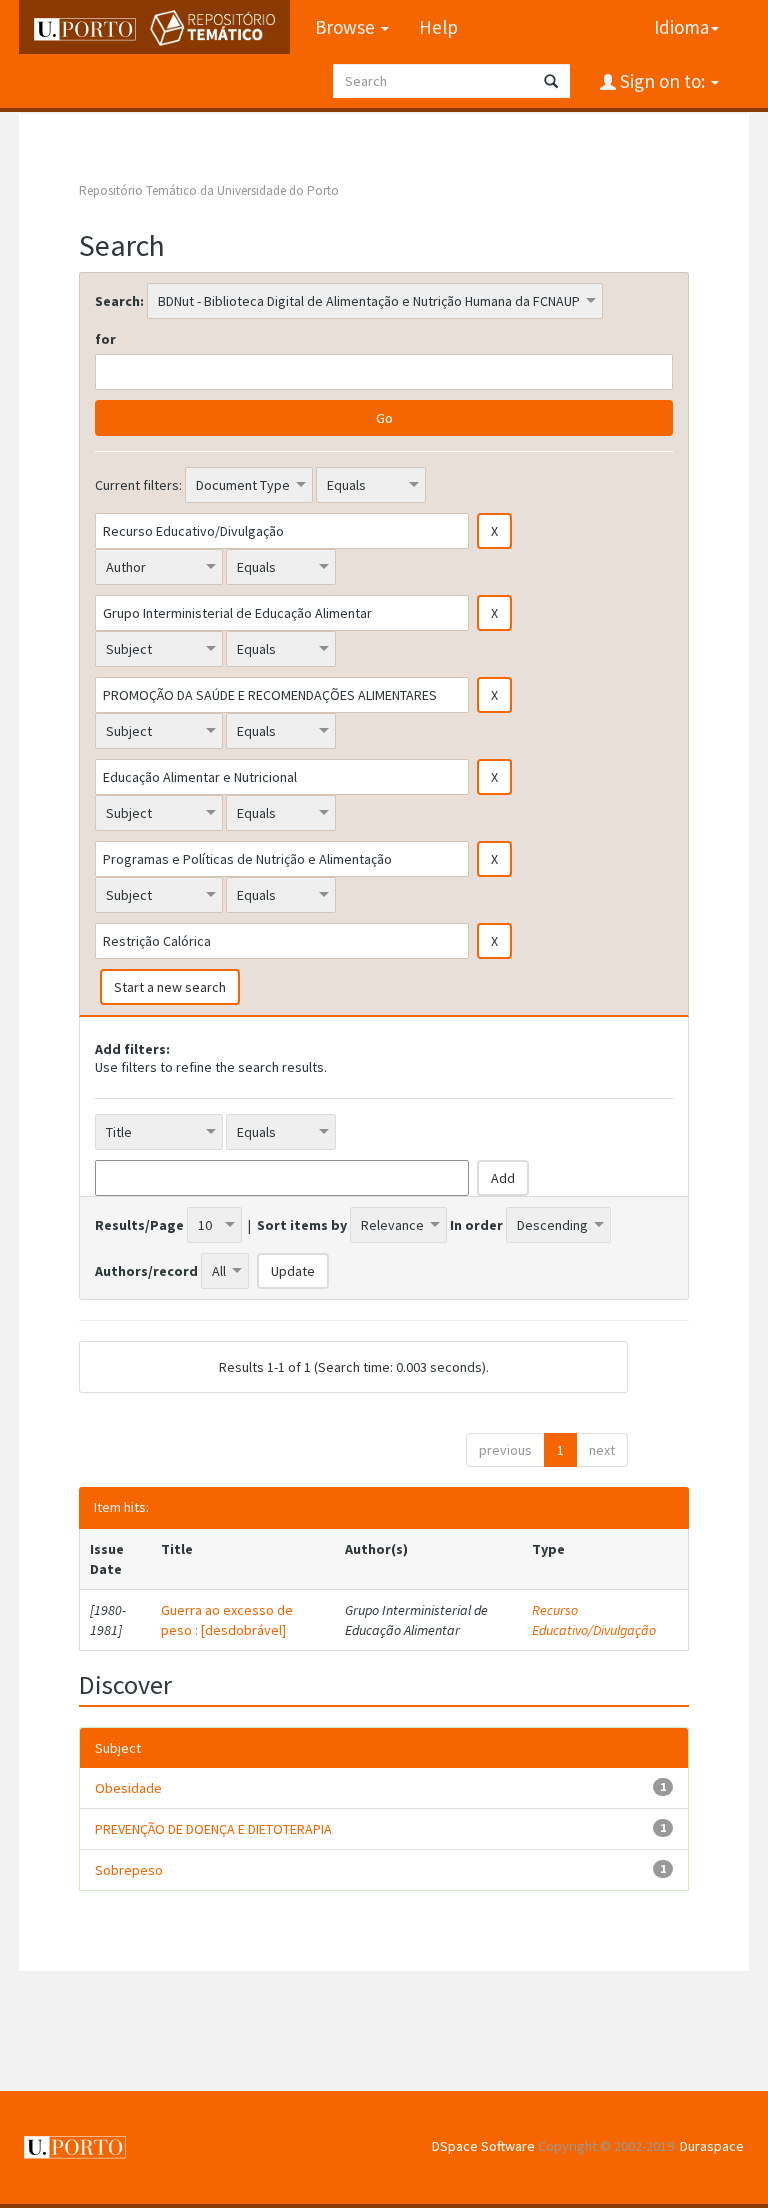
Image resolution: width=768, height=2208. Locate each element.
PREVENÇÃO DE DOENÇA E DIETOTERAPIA (213, 1829)
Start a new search (170, 987)
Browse (347, 27)
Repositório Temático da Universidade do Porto (209, 190)
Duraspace (712, 2146)
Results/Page (139, 1225)
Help (438, 27)
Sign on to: (662, 81)
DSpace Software (483, 2146)
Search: (119, 301)
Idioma (681, 27)
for (105, 339)
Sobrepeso (129, 1870)
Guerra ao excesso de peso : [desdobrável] (227, 1620)
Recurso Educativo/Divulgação (594, 1620)
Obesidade (128, 1788)
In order (476, 1225)
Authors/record (146, 1271)
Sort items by (302, 1225)
